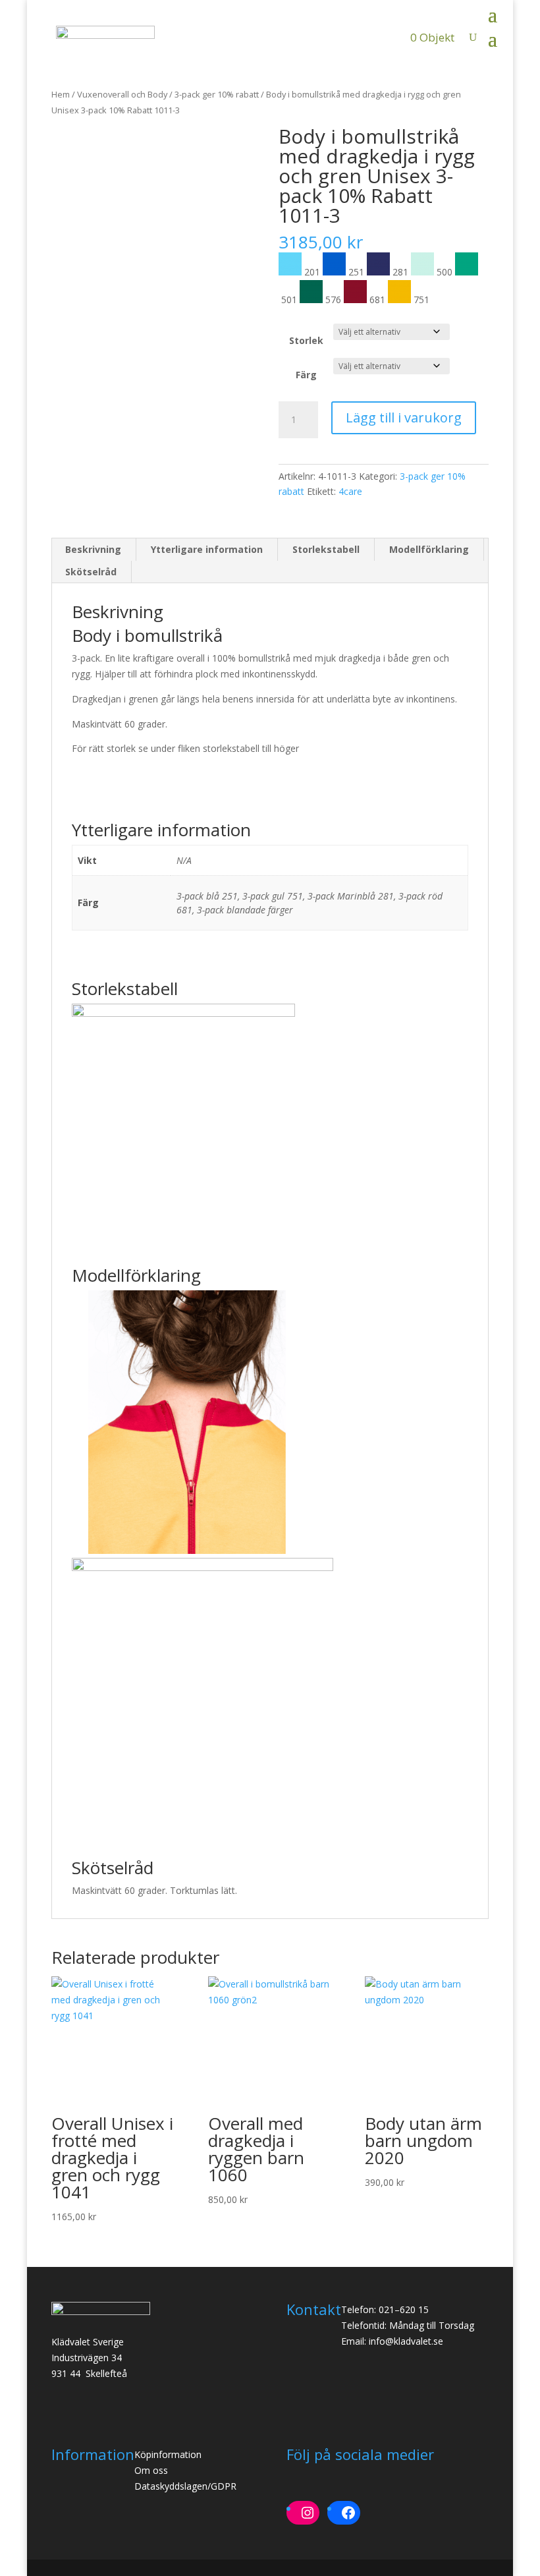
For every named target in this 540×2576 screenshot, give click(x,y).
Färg (306, 375)
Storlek (306, 340)
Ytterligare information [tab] (207, 549)
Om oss (151, 2470)
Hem (61, 94)
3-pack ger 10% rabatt (217, 94)
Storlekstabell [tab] (326, 549)
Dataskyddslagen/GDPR (185, 2486)
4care (350, 491)
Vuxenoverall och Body (122, 94)
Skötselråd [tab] (91, 572)
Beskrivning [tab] (93, 549)
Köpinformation (168, 2454)
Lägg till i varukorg (404, 417)
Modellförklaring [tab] (429, 549)
